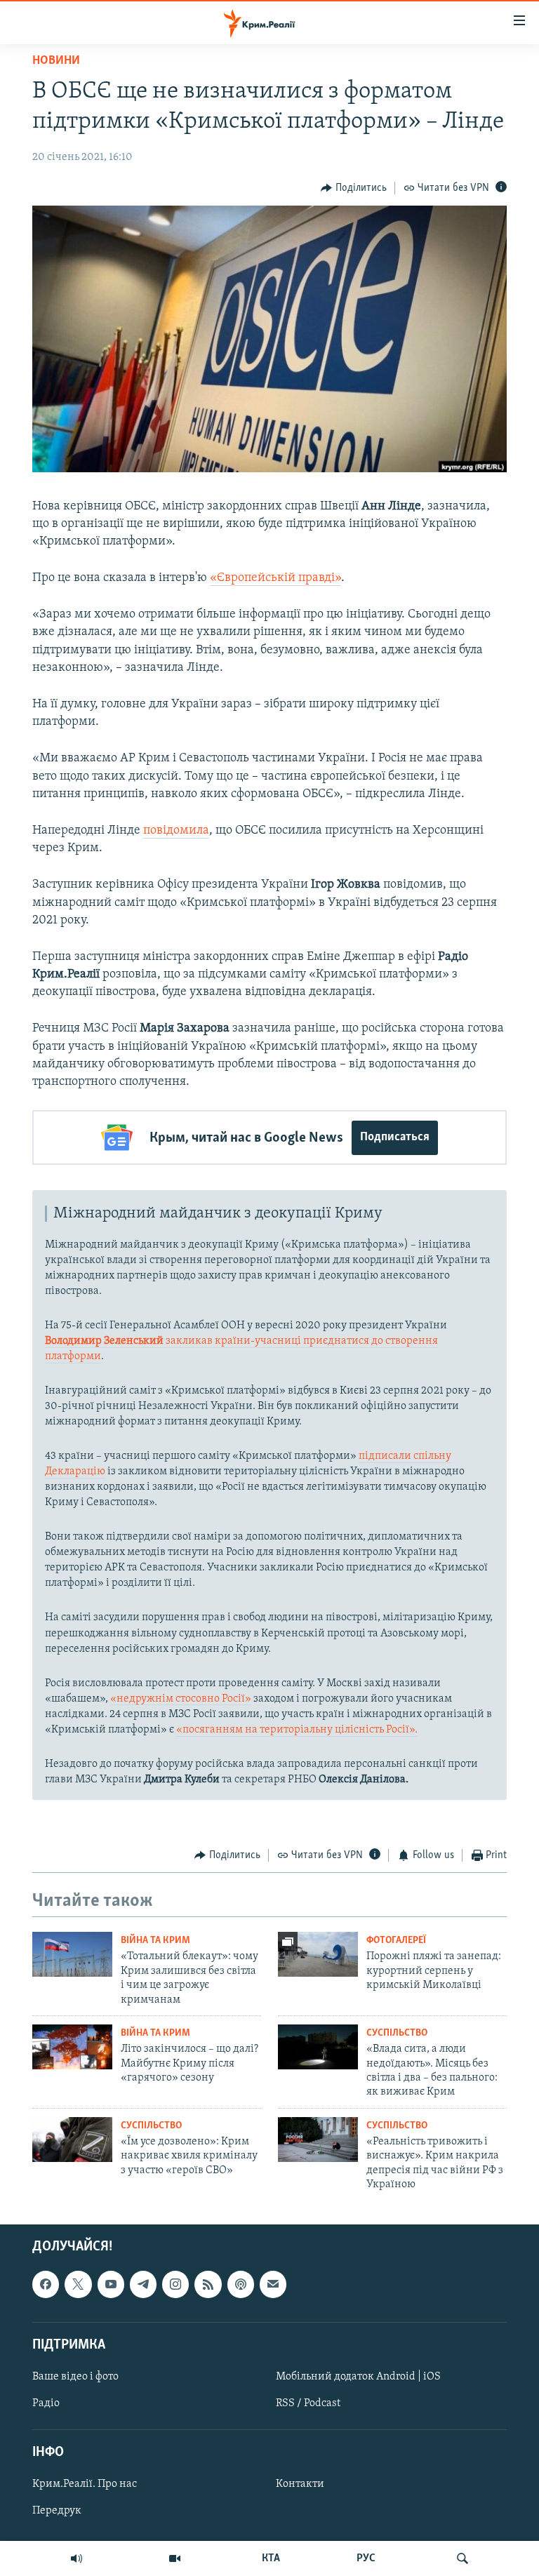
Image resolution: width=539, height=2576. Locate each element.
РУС (366, 2558)
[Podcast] (241, 2284)
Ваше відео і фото (75, 2376)
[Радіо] (76, 2558)
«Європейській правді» (275, 578)
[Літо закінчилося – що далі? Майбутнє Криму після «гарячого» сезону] (72, 2047)
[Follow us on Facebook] (46, 2284)
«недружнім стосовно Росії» (181, 1699)
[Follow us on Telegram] (143, 2284)
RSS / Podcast (308, 2403)
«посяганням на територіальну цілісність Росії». (297, 1730)
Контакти (300, 2484)
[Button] (354, 188)
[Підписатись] (273, 2284)
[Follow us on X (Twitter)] (78, 2284)
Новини (56, 61)
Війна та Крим (155, 1941)
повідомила (176, 831)
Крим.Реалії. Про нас (85, 2484)
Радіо (46, 2403)
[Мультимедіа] (175, 2558)
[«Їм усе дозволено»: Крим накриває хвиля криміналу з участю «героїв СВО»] (72, 2140)
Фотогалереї (396, 1941)
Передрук (57, 2511)
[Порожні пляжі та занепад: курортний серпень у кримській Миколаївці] (318, 1954)
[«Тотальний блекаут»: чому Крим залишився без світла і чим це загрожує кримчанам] (72, 1954)
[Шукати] (463, 2558)
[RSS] (208, 2284)
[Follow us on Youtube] (111, 2284)
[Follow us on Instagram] (175, 2284)
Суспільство (397, 2033)
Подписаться (395, 1137)
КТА (271, 2558)
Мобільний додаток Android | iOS (358, 2376)
